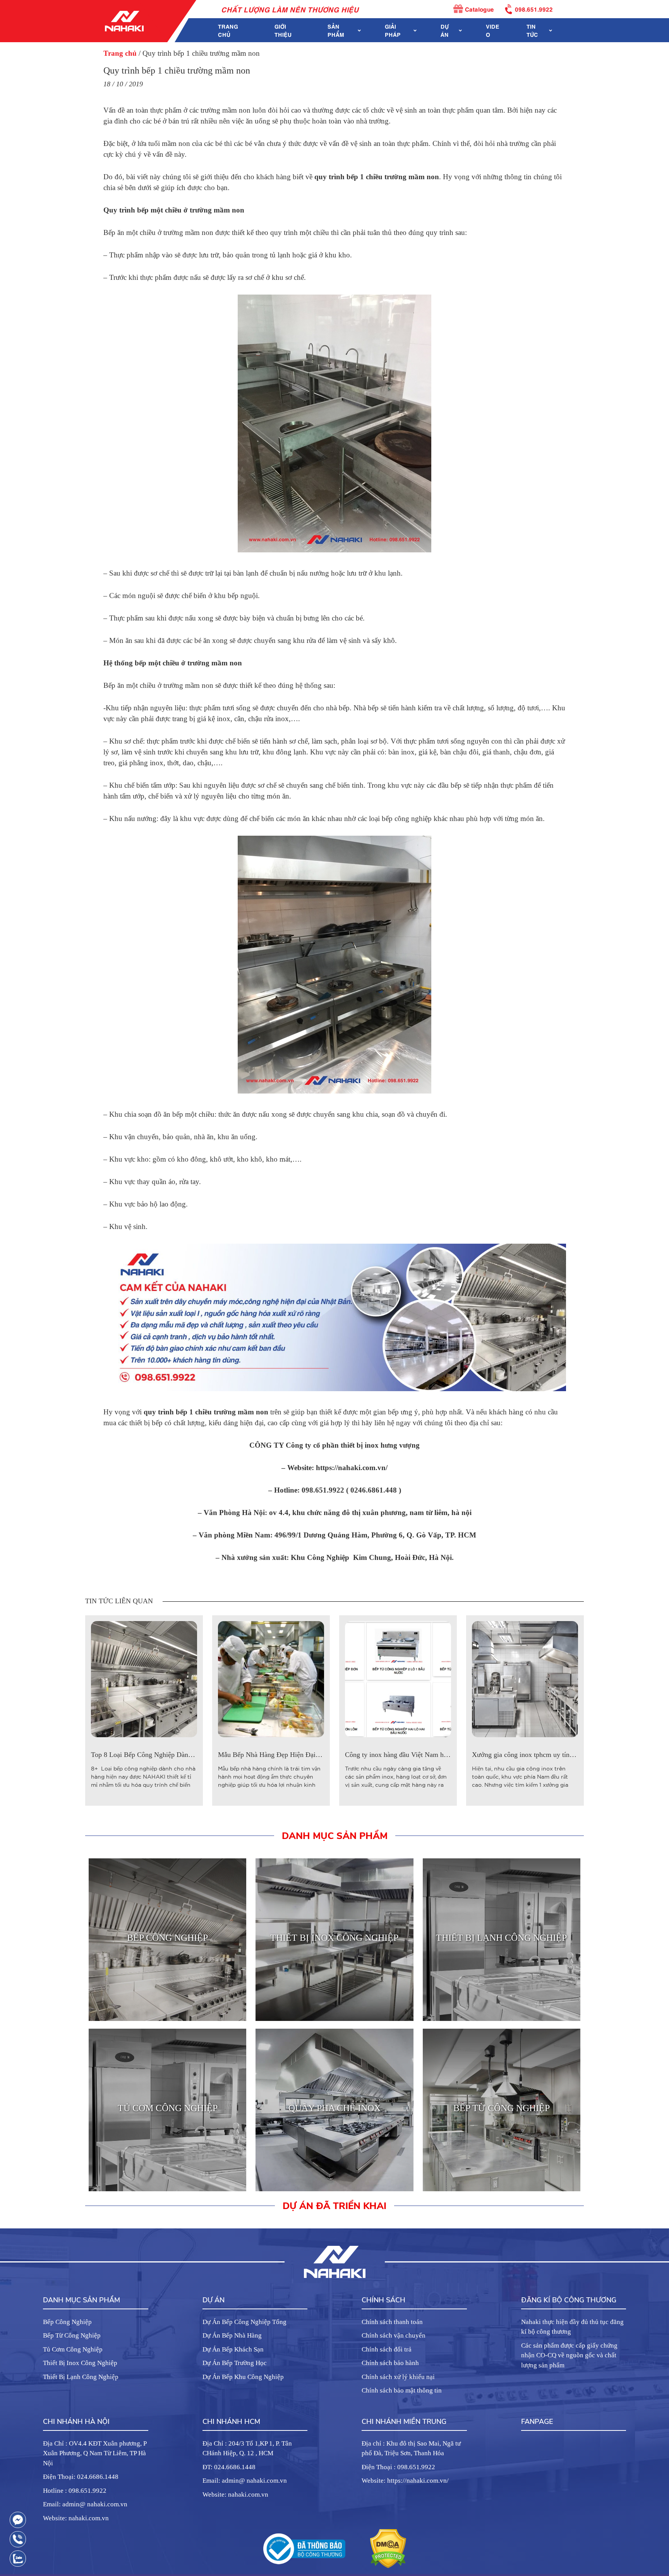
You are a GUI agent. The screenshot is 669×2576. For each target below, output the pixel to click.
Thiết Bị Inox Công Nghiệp (80, 2363)
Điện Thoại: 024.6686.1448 (81, 2477)
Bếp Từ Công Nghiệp (72, 2335)
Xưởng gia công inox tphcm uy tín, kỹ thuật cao (540, 1755)
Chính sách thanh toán (392, 2322)
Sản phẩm (336, 30)
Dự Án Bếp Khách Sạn (233, 2349)
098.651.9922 (534, 9)
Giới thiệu (283, 30)
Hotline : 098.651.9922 (75, 2491)
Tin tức (532, 30)
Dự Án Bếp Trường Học (235, 2363)
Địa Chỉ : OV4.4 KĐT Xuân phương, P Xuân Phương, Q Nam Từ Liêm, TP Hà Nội (95, 2453)
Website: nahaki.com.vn (76, 2518)
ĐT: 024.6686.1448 (229, 2467)
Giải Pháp (393, 30)
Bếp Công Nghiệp (67, 2322)
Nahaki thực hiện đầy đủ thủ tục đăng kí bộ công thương (572, 2327)
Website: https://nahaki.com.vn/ (405, 2481)
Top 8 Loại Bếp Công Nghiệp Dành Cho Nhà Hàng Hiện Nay (178, 1755)
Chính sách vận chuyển (394, 2335)
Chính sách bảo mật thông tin (402, 2390)
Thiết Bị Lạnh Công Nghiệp (81, 2377)
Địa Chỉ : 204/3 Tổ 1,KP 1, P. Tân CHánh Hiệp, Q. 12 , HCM (247, 2448)
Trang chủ (228, 30)
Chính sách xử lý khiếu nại (398, 2377)
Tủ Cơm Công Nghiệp (73, 2349)
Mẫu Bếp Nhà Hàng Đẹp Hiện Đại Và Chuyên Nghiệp (295, 1755)
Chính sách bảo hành (390, 2363)
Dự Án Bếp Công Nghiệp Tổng (244, 2322)
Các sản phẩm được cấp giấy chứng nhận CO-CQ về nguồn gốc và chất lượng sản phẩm (569, 2355)
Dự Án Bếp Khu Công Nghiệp (243, 2377)
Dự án (445, 30)
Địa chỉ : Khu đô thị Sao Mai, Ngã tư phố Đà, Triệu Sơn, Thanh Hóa (411, 2448)
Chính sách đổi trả (387, 2349)
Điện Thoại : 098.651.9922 (398, 2467)
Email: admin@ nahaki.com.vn (85, 2504)
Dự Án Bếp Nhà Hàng (232, 2335)
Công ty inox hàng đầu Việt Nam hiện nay (405, 1755)
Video (493, 30)
